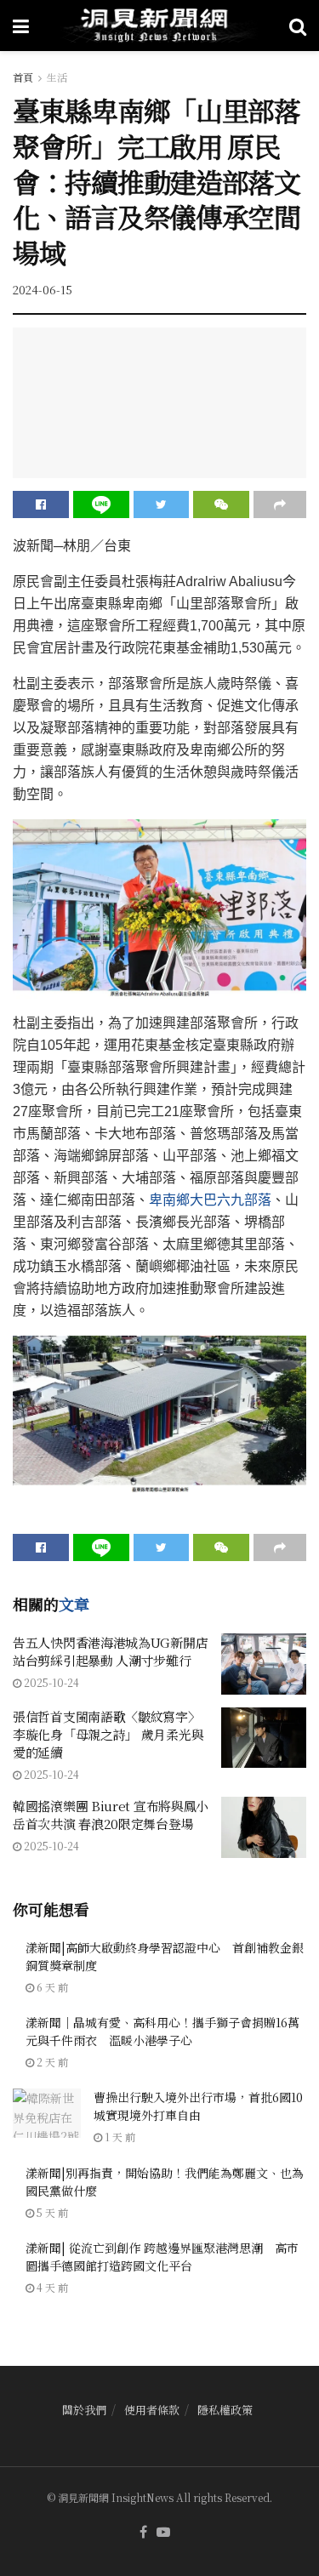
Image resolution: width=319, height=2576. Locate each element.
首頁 (23, 77)
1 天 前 (119, 2137)
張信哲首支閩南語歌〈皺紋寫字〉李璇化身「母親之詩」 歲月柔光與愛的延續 (108, 1734)
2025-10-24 (50, 1682)
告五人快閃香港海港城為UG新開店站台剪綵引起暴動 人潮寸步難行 (110, 1651)
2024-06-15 (43, 290)
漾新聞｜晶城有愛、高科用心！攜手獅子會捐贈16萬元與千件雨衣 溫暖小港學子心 (162, 2031)
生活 (57, 77)
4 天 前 (51, 2287)
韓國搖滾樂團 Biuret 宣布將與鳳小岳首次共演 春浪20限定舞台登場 (111, 1815)
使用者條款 (152, 2410)
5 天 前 (51, 2212)
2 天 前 (51, 2062)
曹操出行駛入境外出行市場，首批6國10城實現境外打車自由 (198, 2106)
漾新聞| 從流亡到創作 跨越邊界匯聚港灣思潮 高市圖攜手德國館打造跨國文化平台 (162, 2257)
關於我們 (84, 2410)
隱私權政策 (225, 2410)
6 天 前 (51, 1987)
